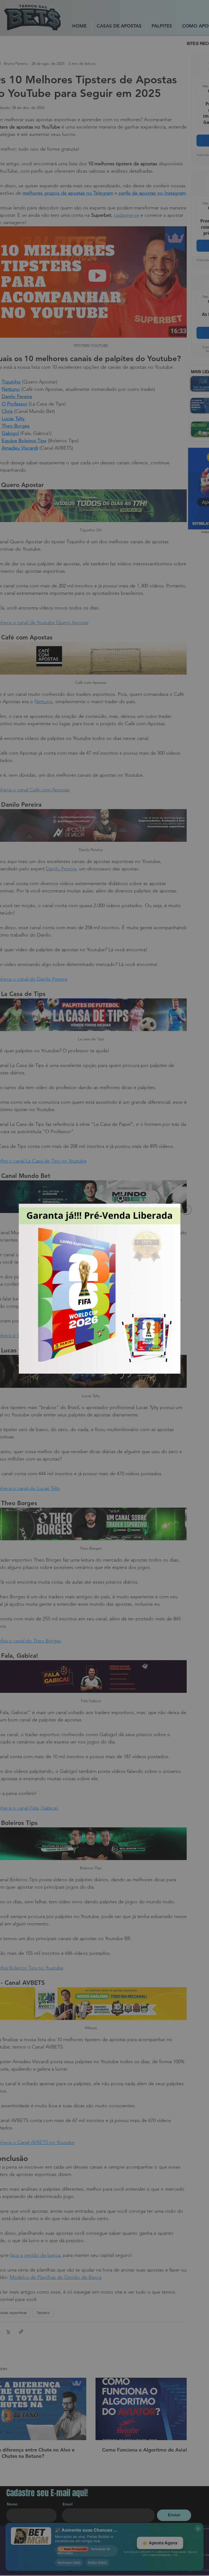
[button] (187, 1210)
